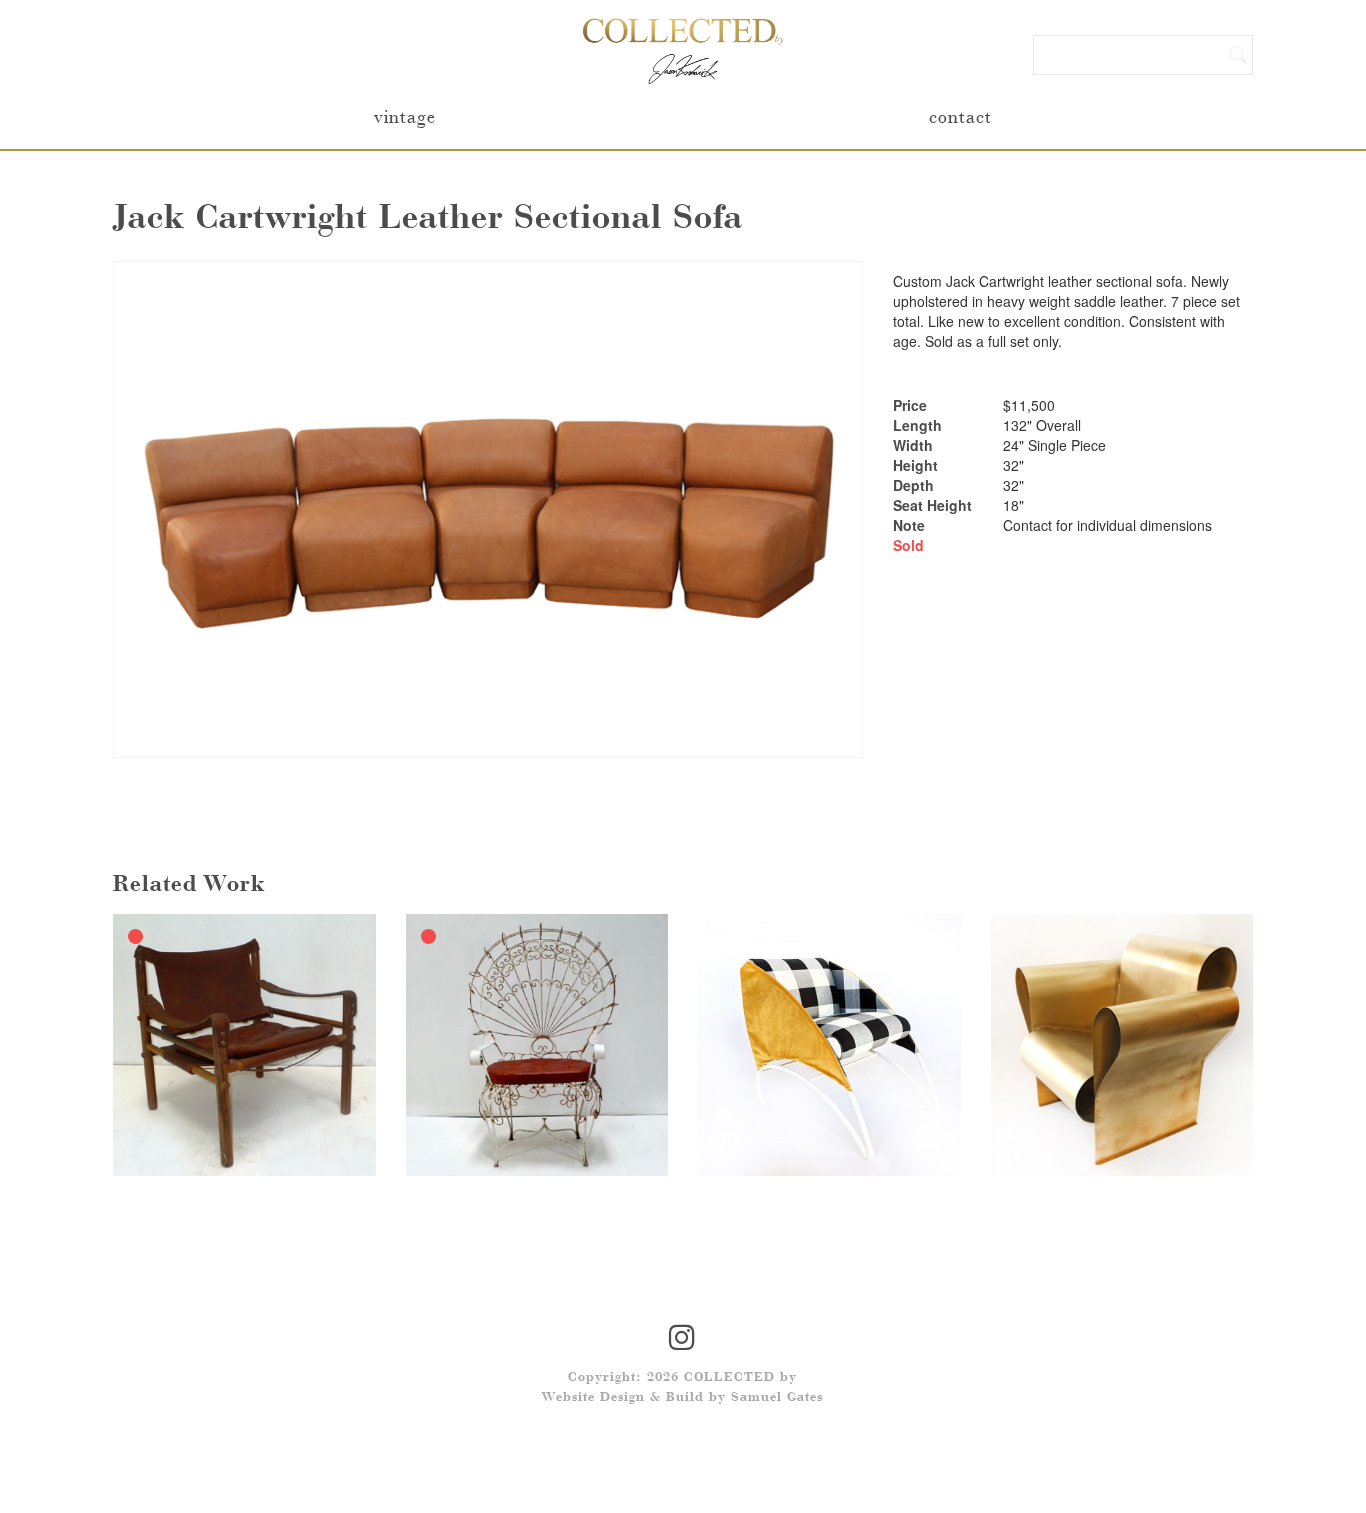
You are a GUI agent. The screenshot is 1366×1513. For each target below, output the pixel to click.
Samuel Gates (777, 1398)
